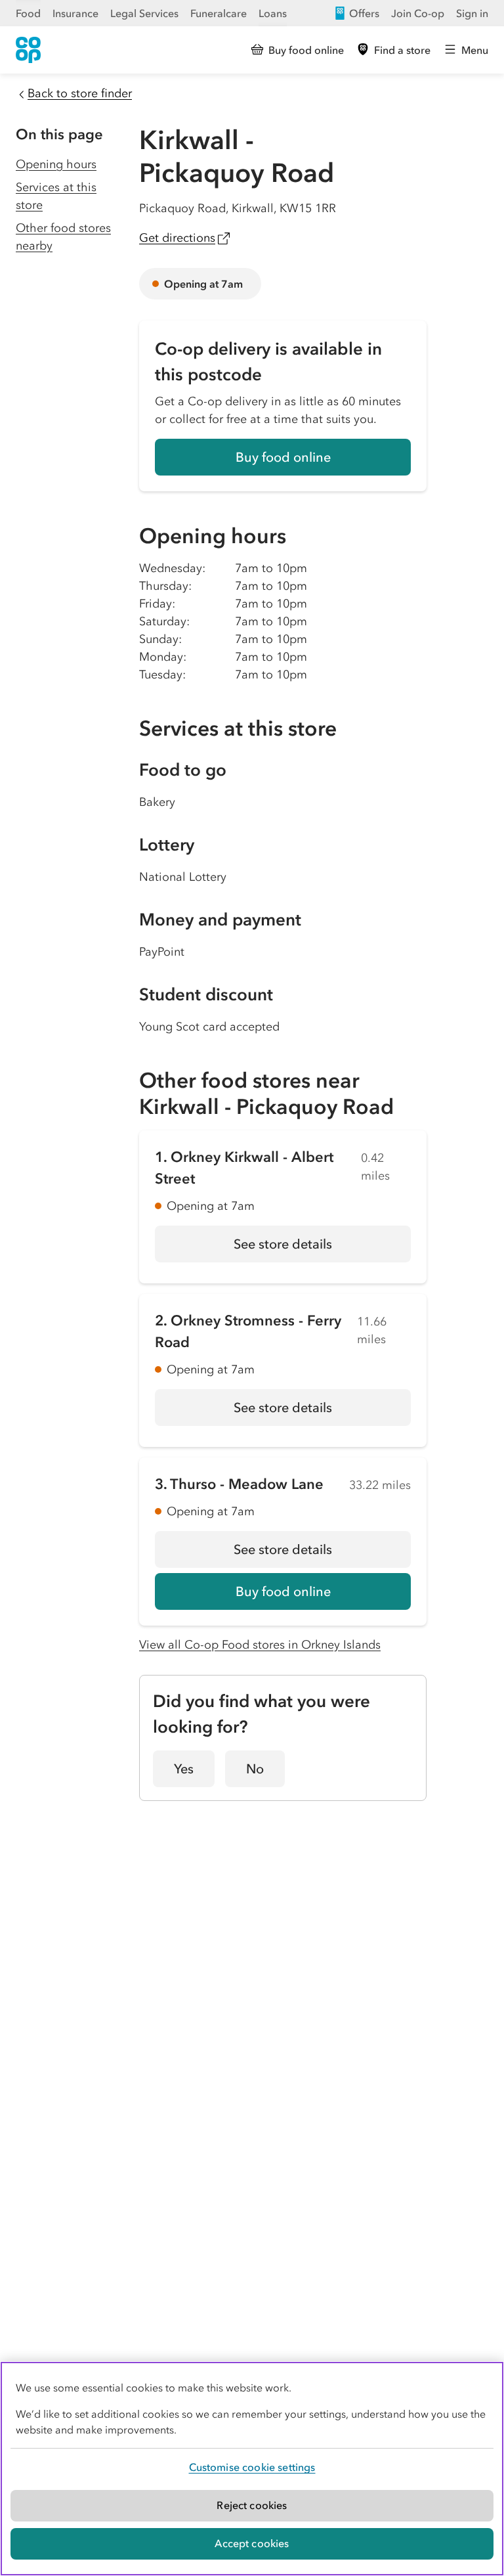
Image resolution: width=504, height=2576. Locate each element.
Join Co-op (418, 13)
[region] (252, 2469)
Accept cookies (252, 2543)
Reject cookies (252, 2505)
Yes (184, 1769)
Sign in (472, 13)
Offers (364, 13)
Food (28, 13)
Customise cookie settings (252, 2467)
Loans (273, 13)
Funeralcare (219, 13)
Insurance (75, 13)
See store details (322, 1249)
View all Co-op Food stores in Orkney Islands (260, 1645)
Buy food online (283, 457)
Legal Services (144, 13)
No (255, 1769)
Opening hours (56, 164)
